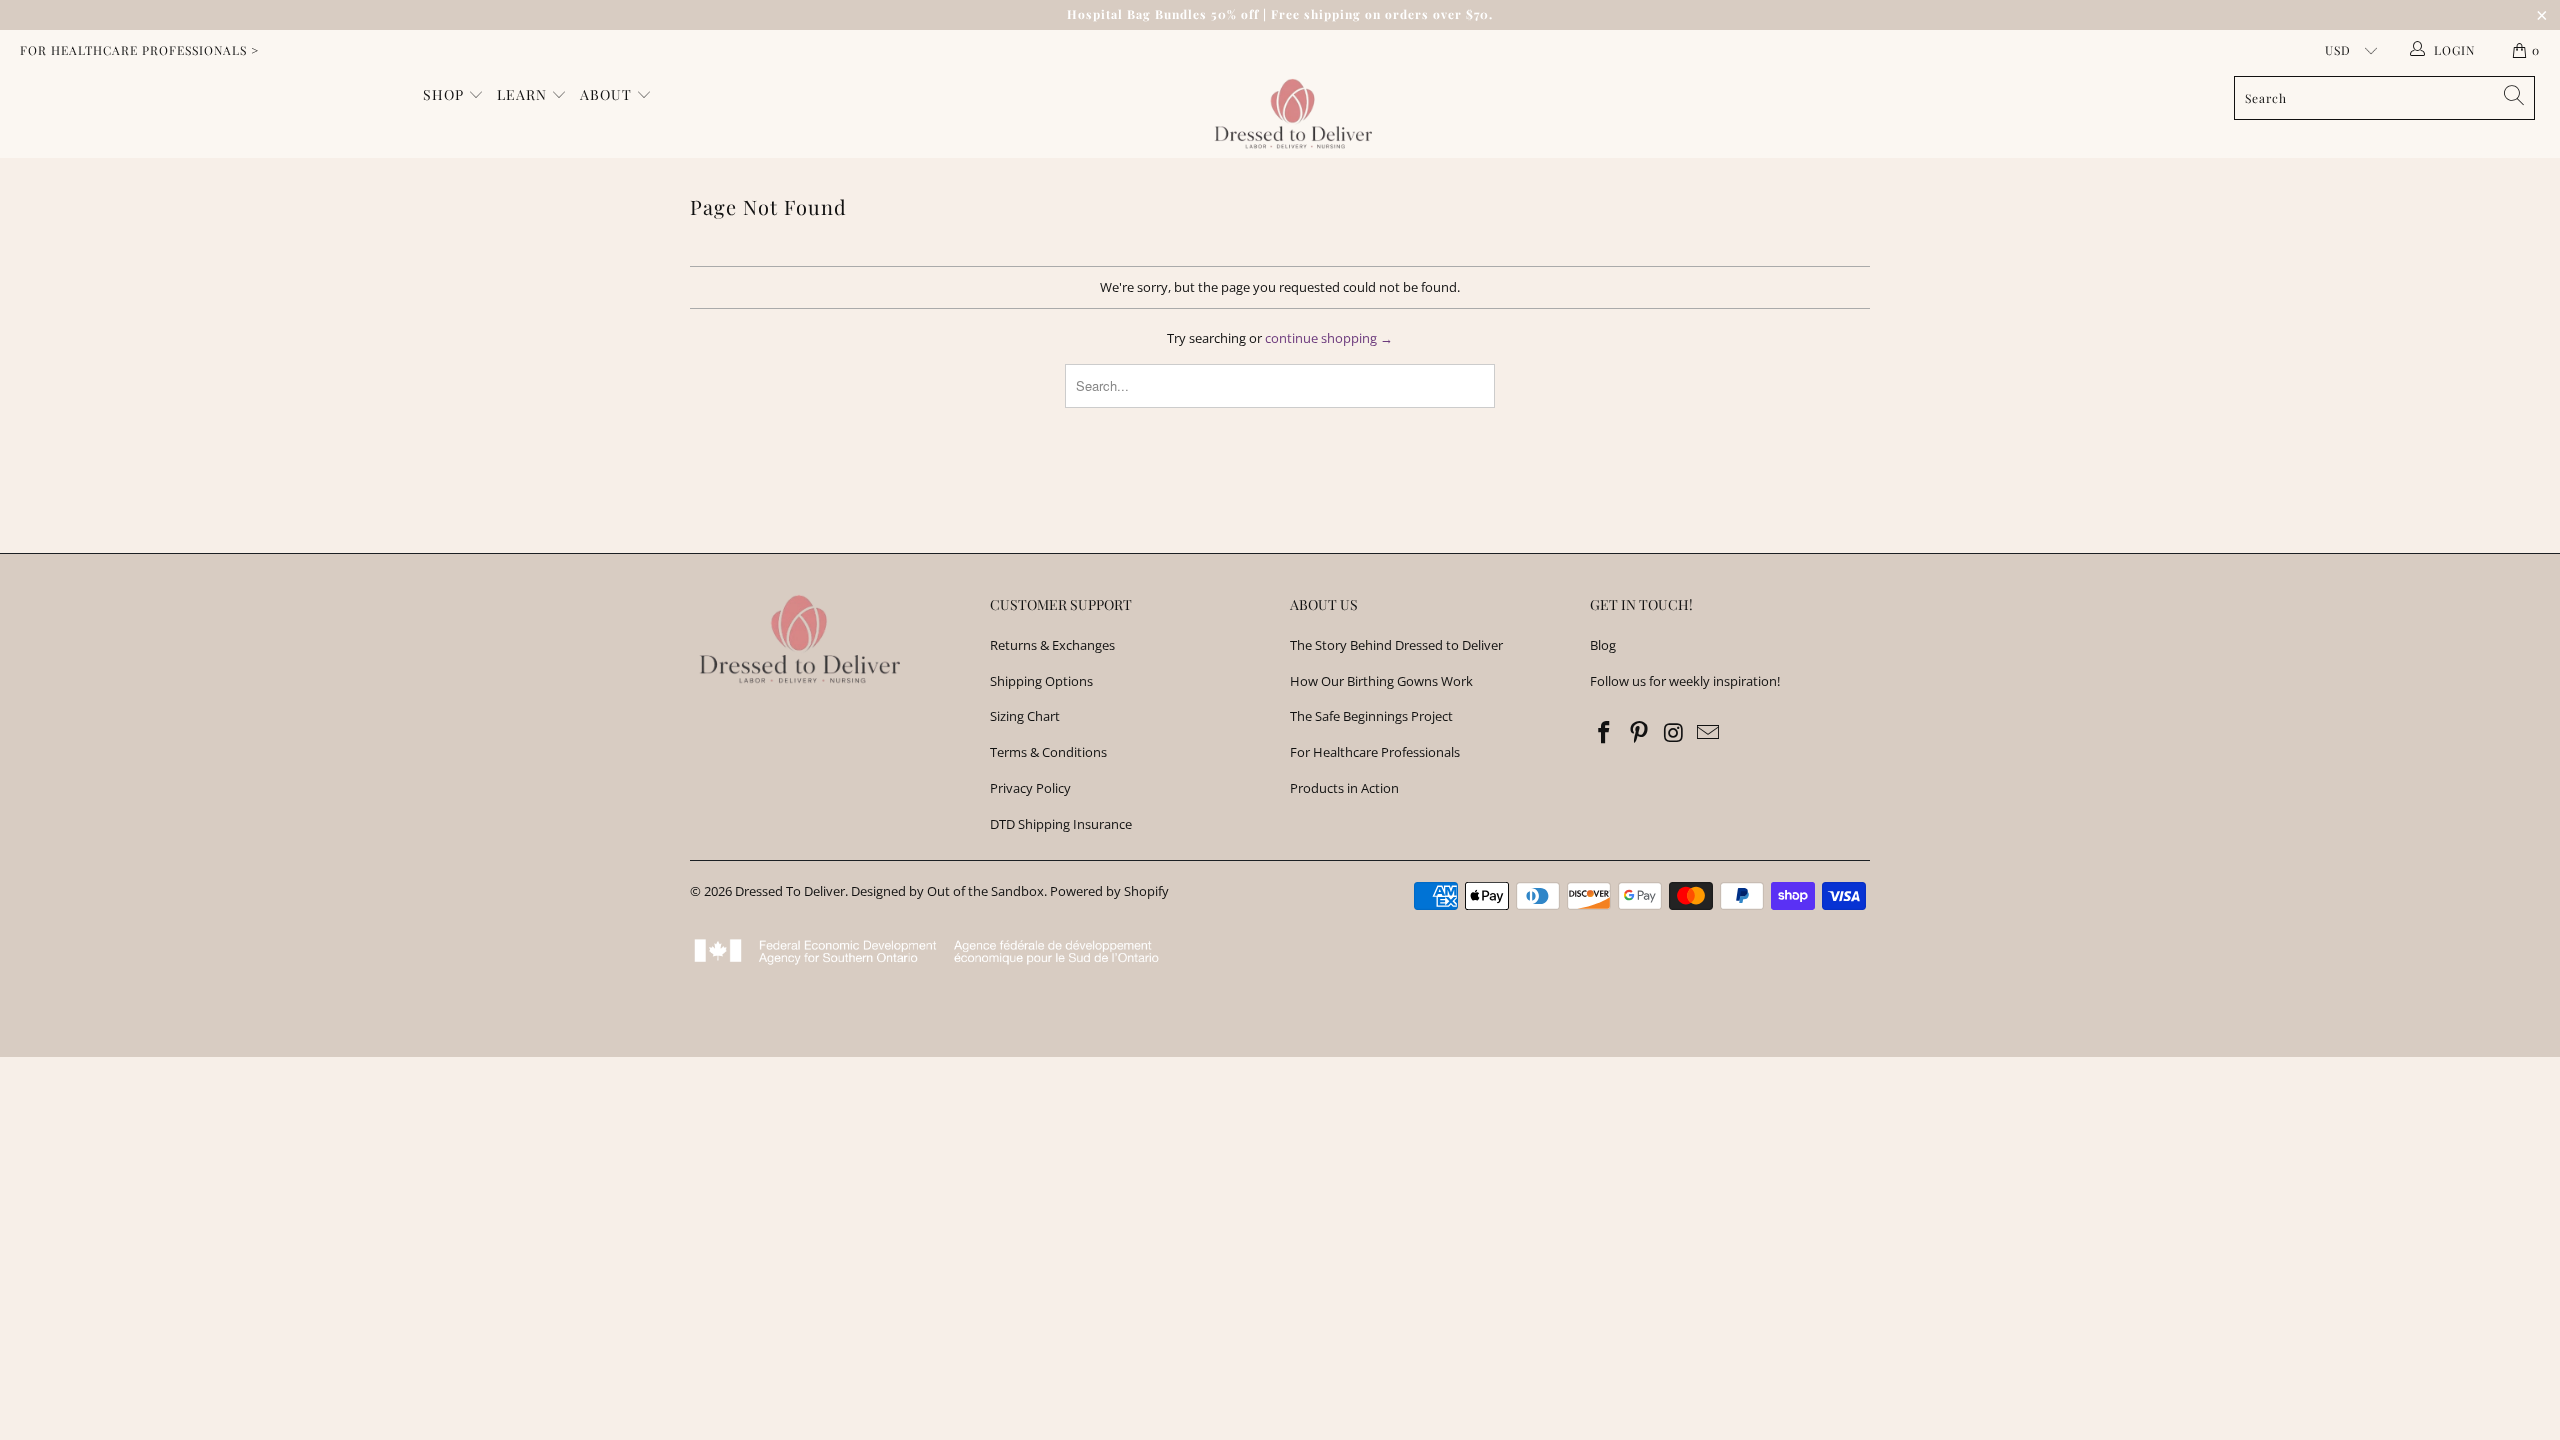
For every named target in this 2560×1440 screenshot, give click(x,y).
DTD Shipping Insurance (1061, 824)
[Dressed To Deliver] (1290, 114)
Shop (445, 94)
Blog (1603, 645)
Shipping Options (1041, 681)
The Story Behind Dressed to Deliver (1396, 645)
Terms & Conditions (1048, 752)
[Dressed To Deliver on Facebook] (1605, 733)
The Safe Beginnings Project (1371, 716)
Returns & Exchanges (1052, 645)
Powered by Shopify (1109, 891)
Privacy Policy (1030, 788)
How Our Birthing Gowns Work (1381, 681)
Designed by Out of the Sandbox (947, 891)
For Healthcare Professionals (1375, 752)
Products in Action (1344, 788)
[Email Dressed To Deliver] (1709, 733)
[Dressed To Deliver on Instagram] (1674, 733)
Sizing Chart (1025, 716)
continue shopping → (1329, 338)
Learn (524, 94)
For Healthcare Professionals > (139, 50)
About (608, 94)
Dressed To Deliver (790, 891)
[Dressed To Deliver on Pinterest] (1640, 733)
